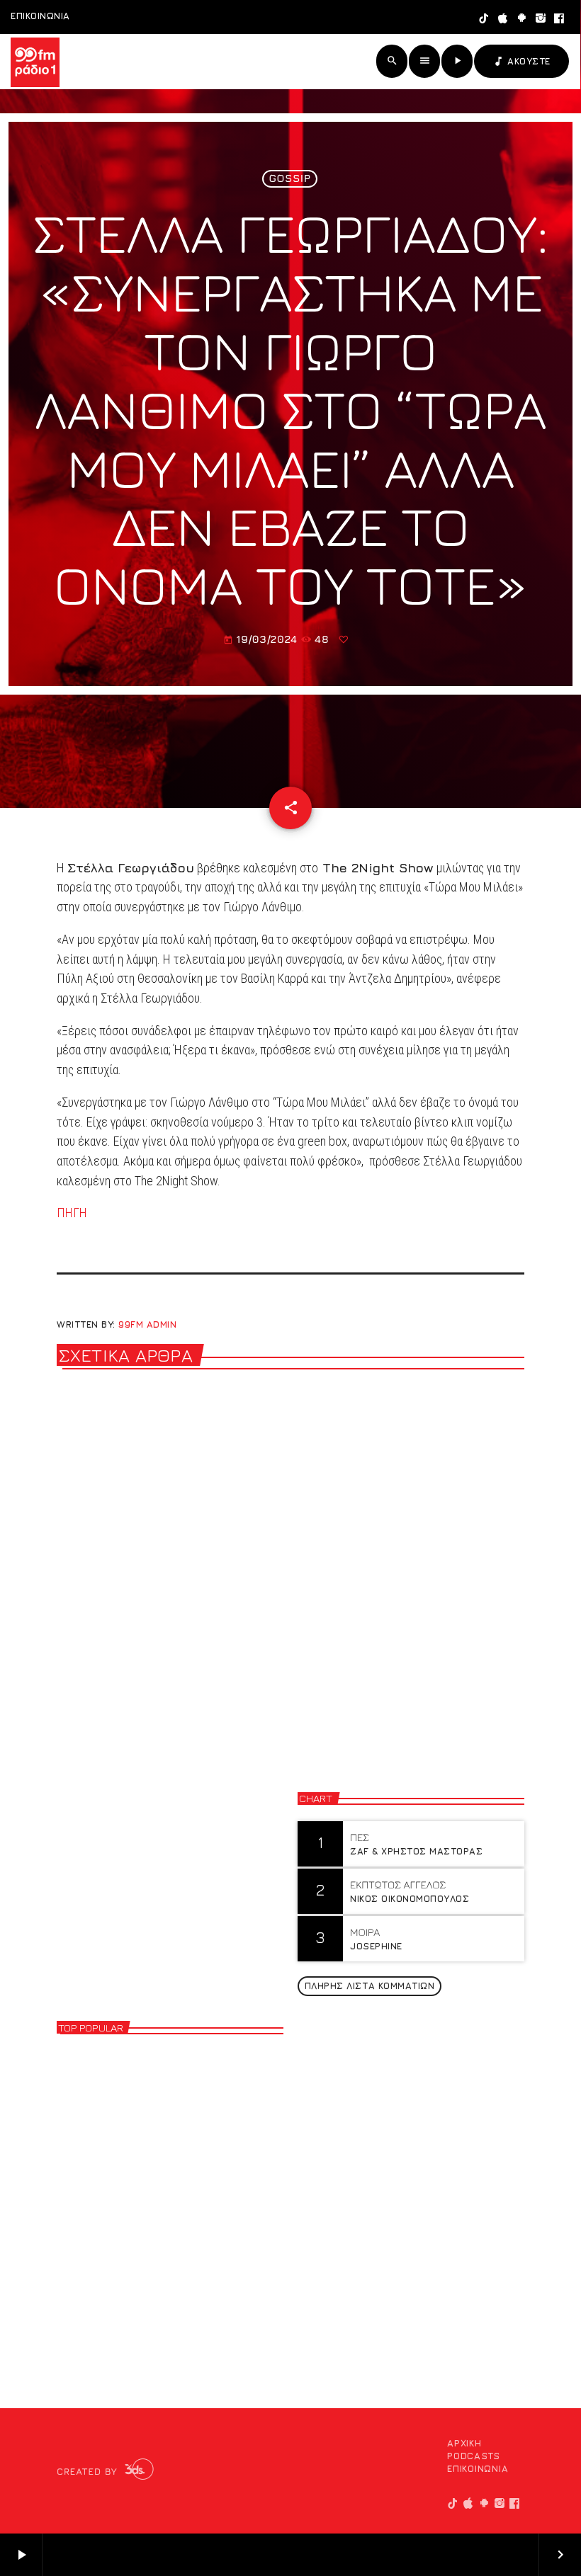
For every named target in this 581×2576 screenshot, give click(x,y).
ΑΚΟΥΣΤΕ (521, 61)
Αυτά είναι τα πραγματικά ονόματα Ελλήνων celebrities (191, 2134)
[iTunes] (503, 19)
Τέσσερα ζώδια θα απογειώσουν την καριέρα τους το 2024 (194, 2075)
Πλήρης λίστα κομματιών (370, 1985)
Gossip (289, 179)
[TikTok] (484, 19)
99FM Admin (147, 1324)
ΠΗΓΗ (72, 1213)
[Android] (522, 19)
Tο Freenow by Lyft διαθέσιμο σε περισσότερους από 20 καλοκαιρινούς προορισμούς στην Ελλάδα (164, 1614)
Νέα (83, 1551)
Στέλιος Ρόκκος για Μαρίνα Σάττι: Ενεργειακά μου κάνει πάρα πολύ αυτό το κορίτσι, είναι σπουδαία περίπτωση (187, 2199)
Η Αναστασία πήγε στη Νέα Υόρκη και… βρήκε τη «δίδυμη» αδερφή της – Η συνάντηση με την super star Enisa (193, 2258)
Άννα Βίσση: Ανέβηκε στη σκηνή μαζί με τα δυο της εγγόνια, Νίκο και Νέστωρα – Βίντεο (194, 2313)
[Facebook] (559, 19)
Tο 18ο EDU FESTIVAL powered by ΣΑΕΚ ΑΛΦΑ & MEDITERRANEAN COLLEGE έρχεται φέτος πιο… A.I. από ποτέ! (409, 1614)
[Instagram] (541, 19)
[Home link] (35, 62)
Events (332, 1551)
